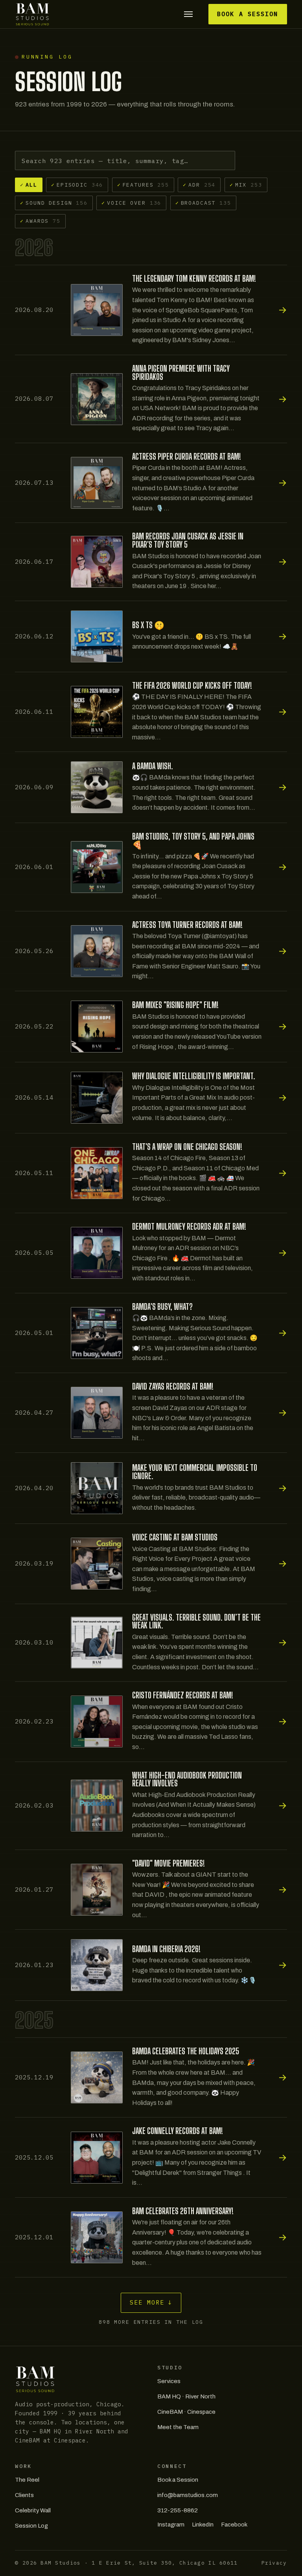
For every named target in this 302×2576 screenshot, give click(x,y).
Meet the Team (178, 2427)
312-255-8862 (178, 2510)
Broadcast (203, 203)
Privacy (274, 2563)
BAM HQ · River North (186, 2396)
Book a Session (248, 14)
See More (151, 2302)
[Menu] (188, 14)
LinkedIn (203, 2525)
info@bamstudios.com (188, 2495)
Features (143, 185)
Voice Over (131, 203)
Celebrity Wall (33, 2510)
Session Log (31, 2526)
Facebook (234, 2525)
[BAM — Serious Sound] (32, 14)
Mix (246, 185)
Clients (24, 2495)
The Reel (27, 2480)
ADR (199, 185)
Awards (40, 221)
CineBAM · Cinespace (186, 2412)
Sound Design (54, 203)
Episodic (77, 185)
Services (169, 2381)
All (29, 185)
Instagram (171, 2525)
